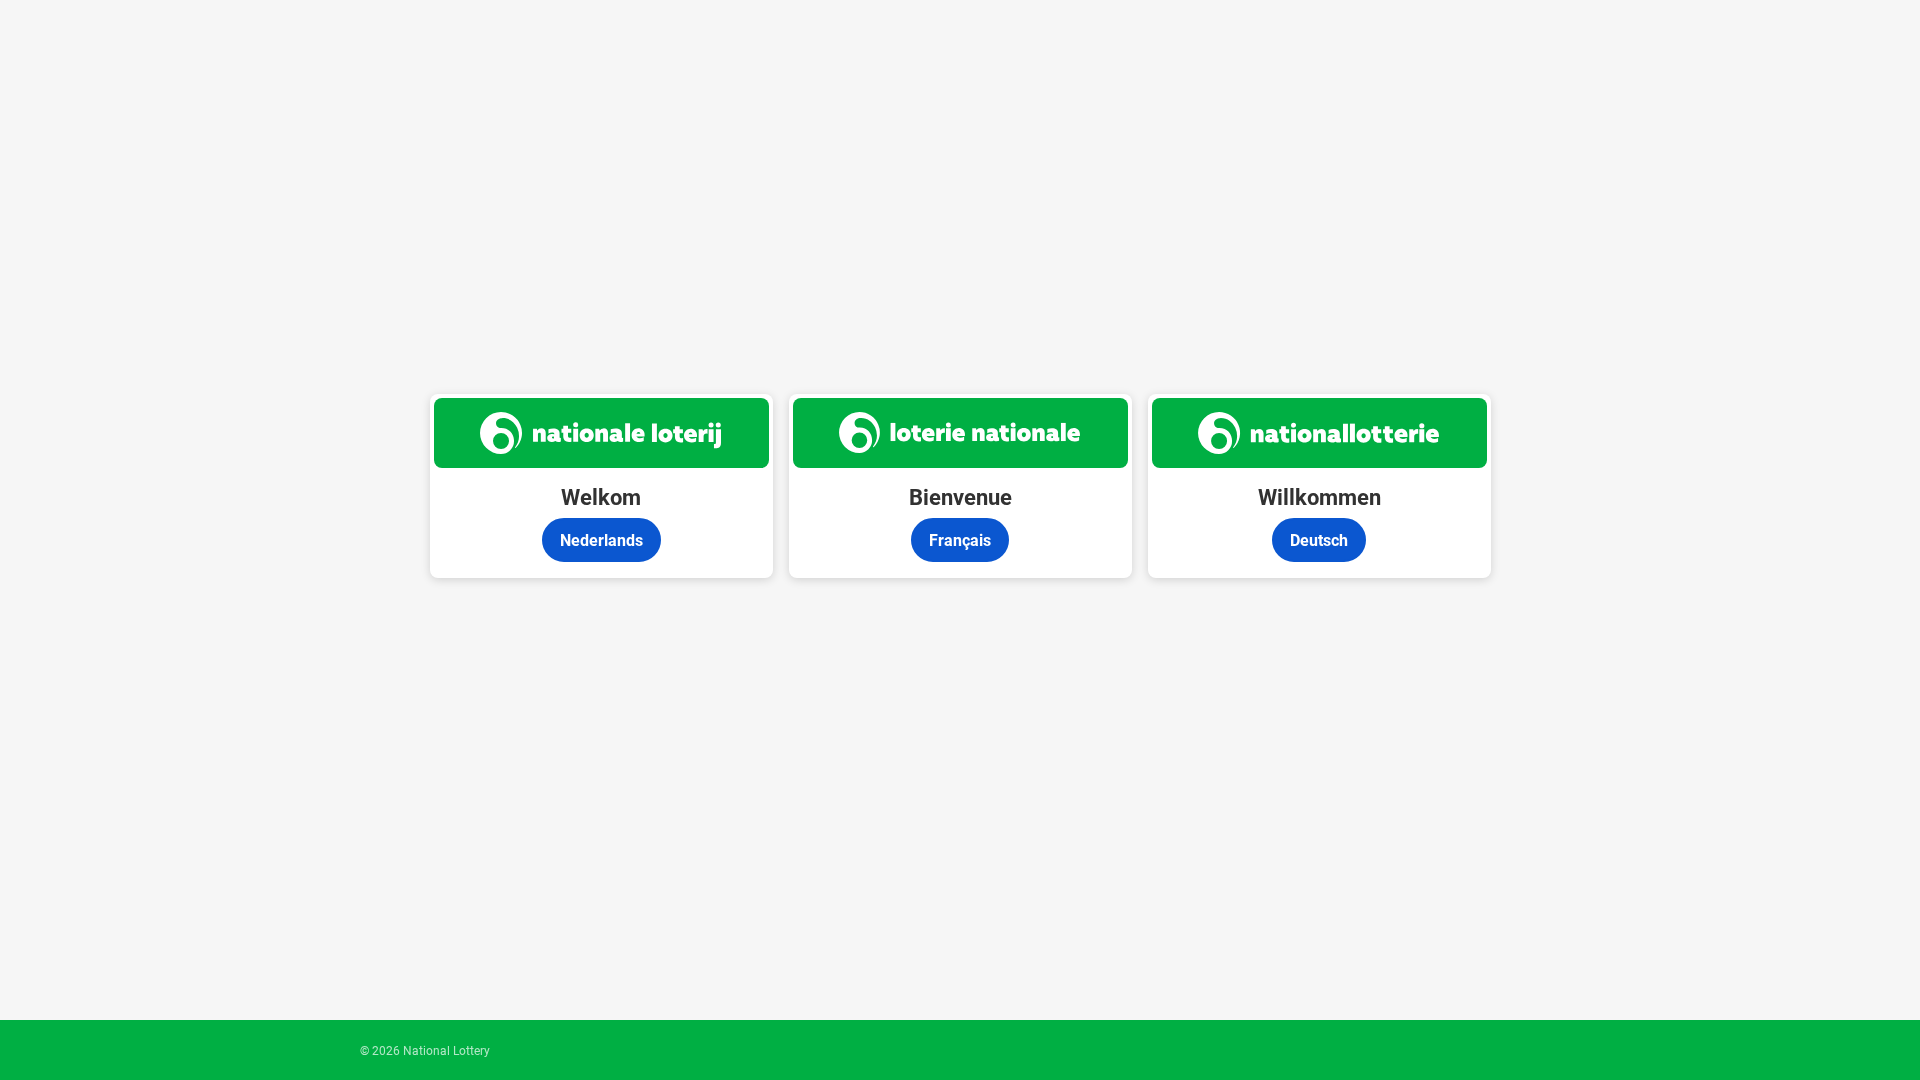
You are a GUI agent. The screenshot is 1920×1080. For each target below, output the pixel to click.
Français (960, 539)
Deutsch (1319, 539)
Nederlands (601, 539)
